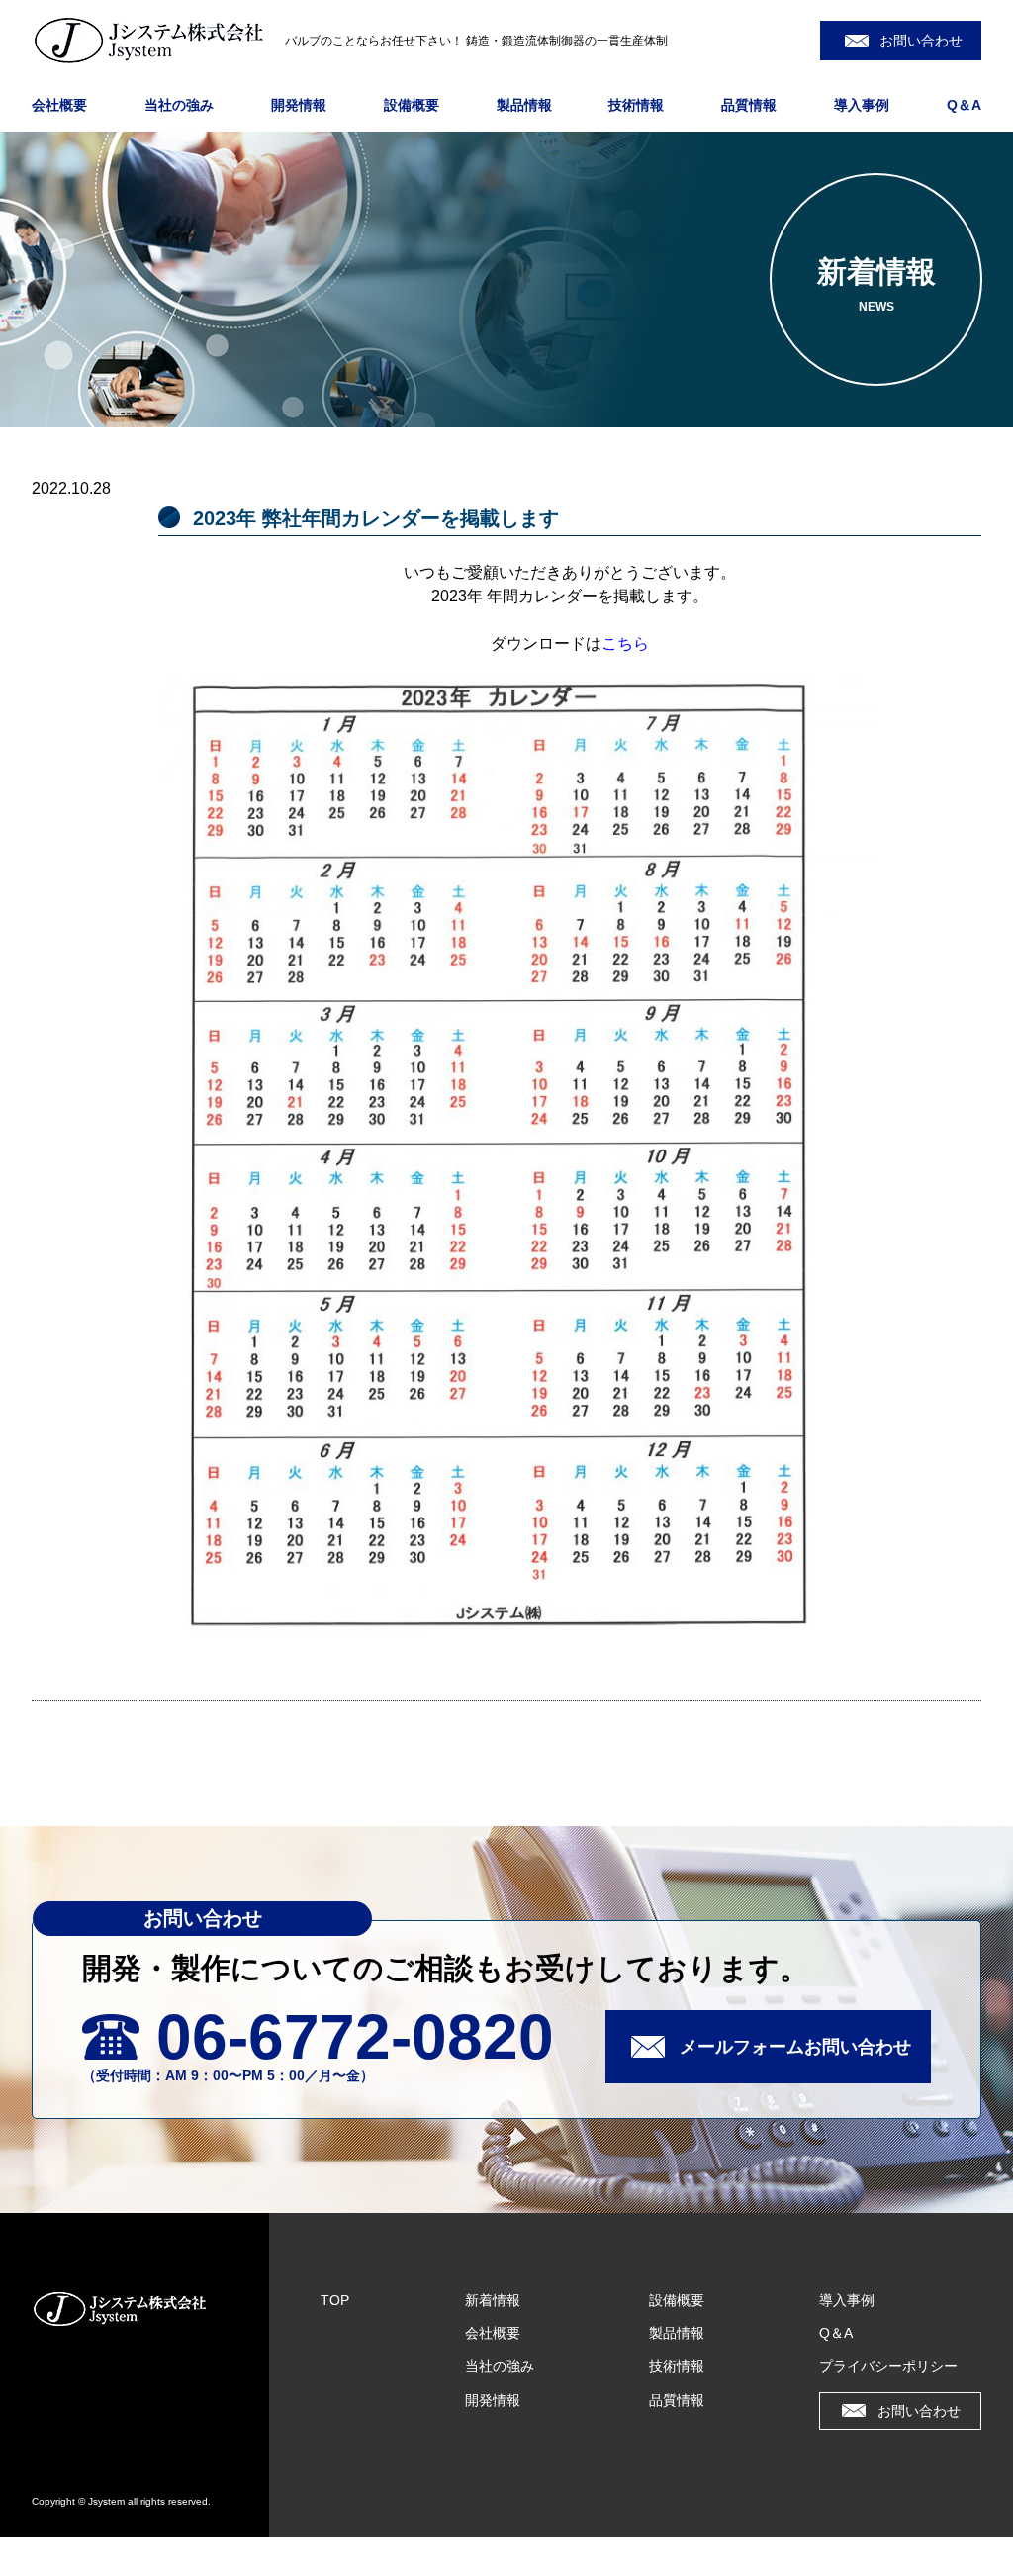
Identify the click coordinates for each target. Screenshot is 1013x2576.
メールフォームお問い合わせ (795, 2047)
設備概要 (412, 105)
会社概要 (59, 105)
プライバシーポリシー (888, 2366)
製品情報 (524, 105)
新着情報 (493, 2300)
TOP (335, 2300)
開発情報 (299, 105)
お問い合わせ (921, 41)
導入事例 (862, 105)
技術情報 (636, 105)
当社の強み (179, 105)
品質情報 (749, 105)
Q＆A (964, 105)
